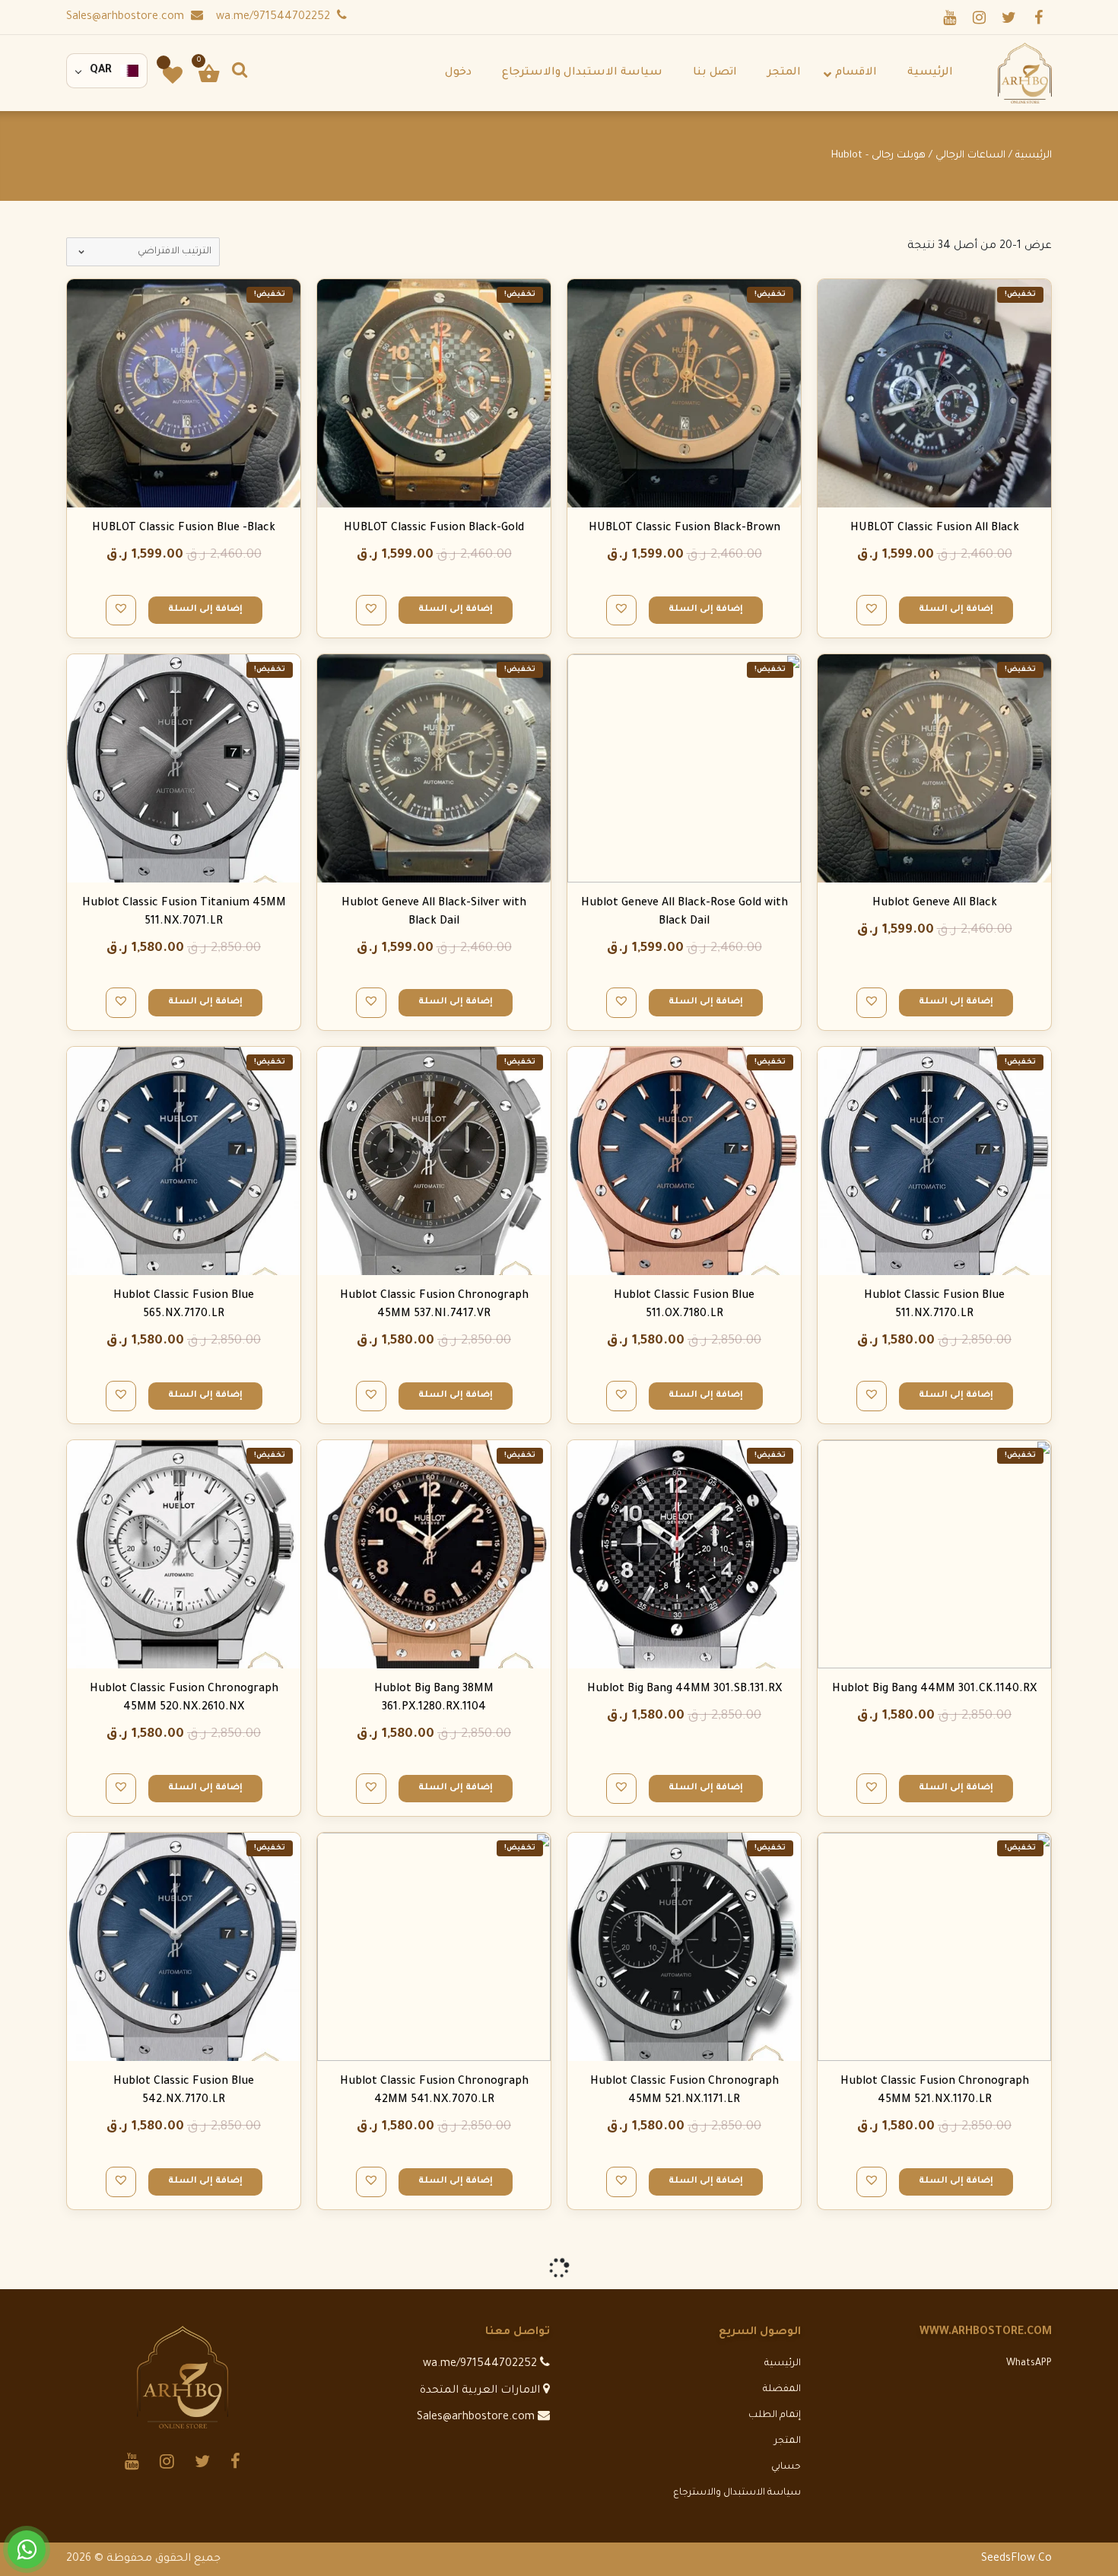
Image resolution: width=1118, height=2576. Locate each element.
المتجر (788, 2441)
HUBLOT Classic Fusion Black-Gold (434, 529)
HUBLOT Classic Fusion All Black (935, 529)
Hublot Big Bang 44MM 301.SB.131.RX (684, 1690)
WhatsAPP (1029, 2364)
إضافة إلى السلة (956, 610)
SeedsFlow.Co (1016, 2559)
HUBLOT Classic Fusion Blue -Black (184, 529)
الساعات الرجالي (970, 156)
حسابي (786, 2467)
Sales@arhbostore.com (127, 17)
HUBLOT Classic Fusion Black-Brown (684, 529)
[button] (872, 608)
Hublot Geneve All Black (935, 904)
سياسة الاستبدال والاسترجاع (737, 2493)
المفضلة (782, 2390)
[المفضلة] (173, 75)
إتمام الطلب (775, 2415)
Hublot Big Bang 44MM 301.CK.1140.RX (934, 1690)
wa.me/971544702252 (275, 17)
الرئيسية (1034, 156)
